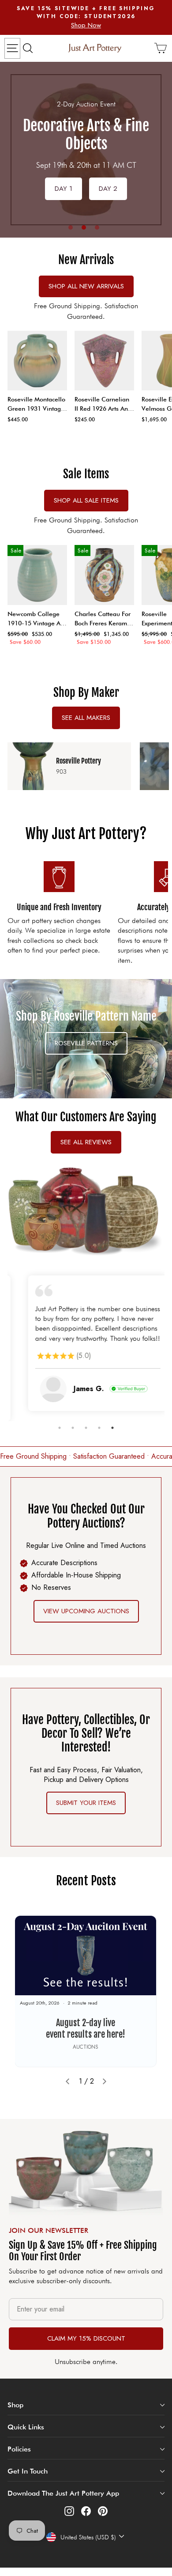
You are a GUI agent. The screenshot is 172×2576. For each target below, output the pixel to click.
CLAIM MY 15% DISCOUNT (86, 2337)
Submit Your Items (86, 1801)
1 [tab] (71, 227)
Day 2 (108, 189)
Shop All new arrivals (86, 286)
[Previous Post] (67, 2080)
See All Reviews (86, 1142)
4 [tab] (99, 1426)
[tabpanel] (86, 150)
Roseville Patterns (86, 1043)
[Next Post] (105, 2080)
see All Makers (86, 718)
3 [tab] (97, 227)
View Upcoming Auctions (86, 1610)
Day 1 (64, 189)
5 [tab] (112, 1426)
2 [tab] (84, 227)
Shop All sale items (86, 500)
